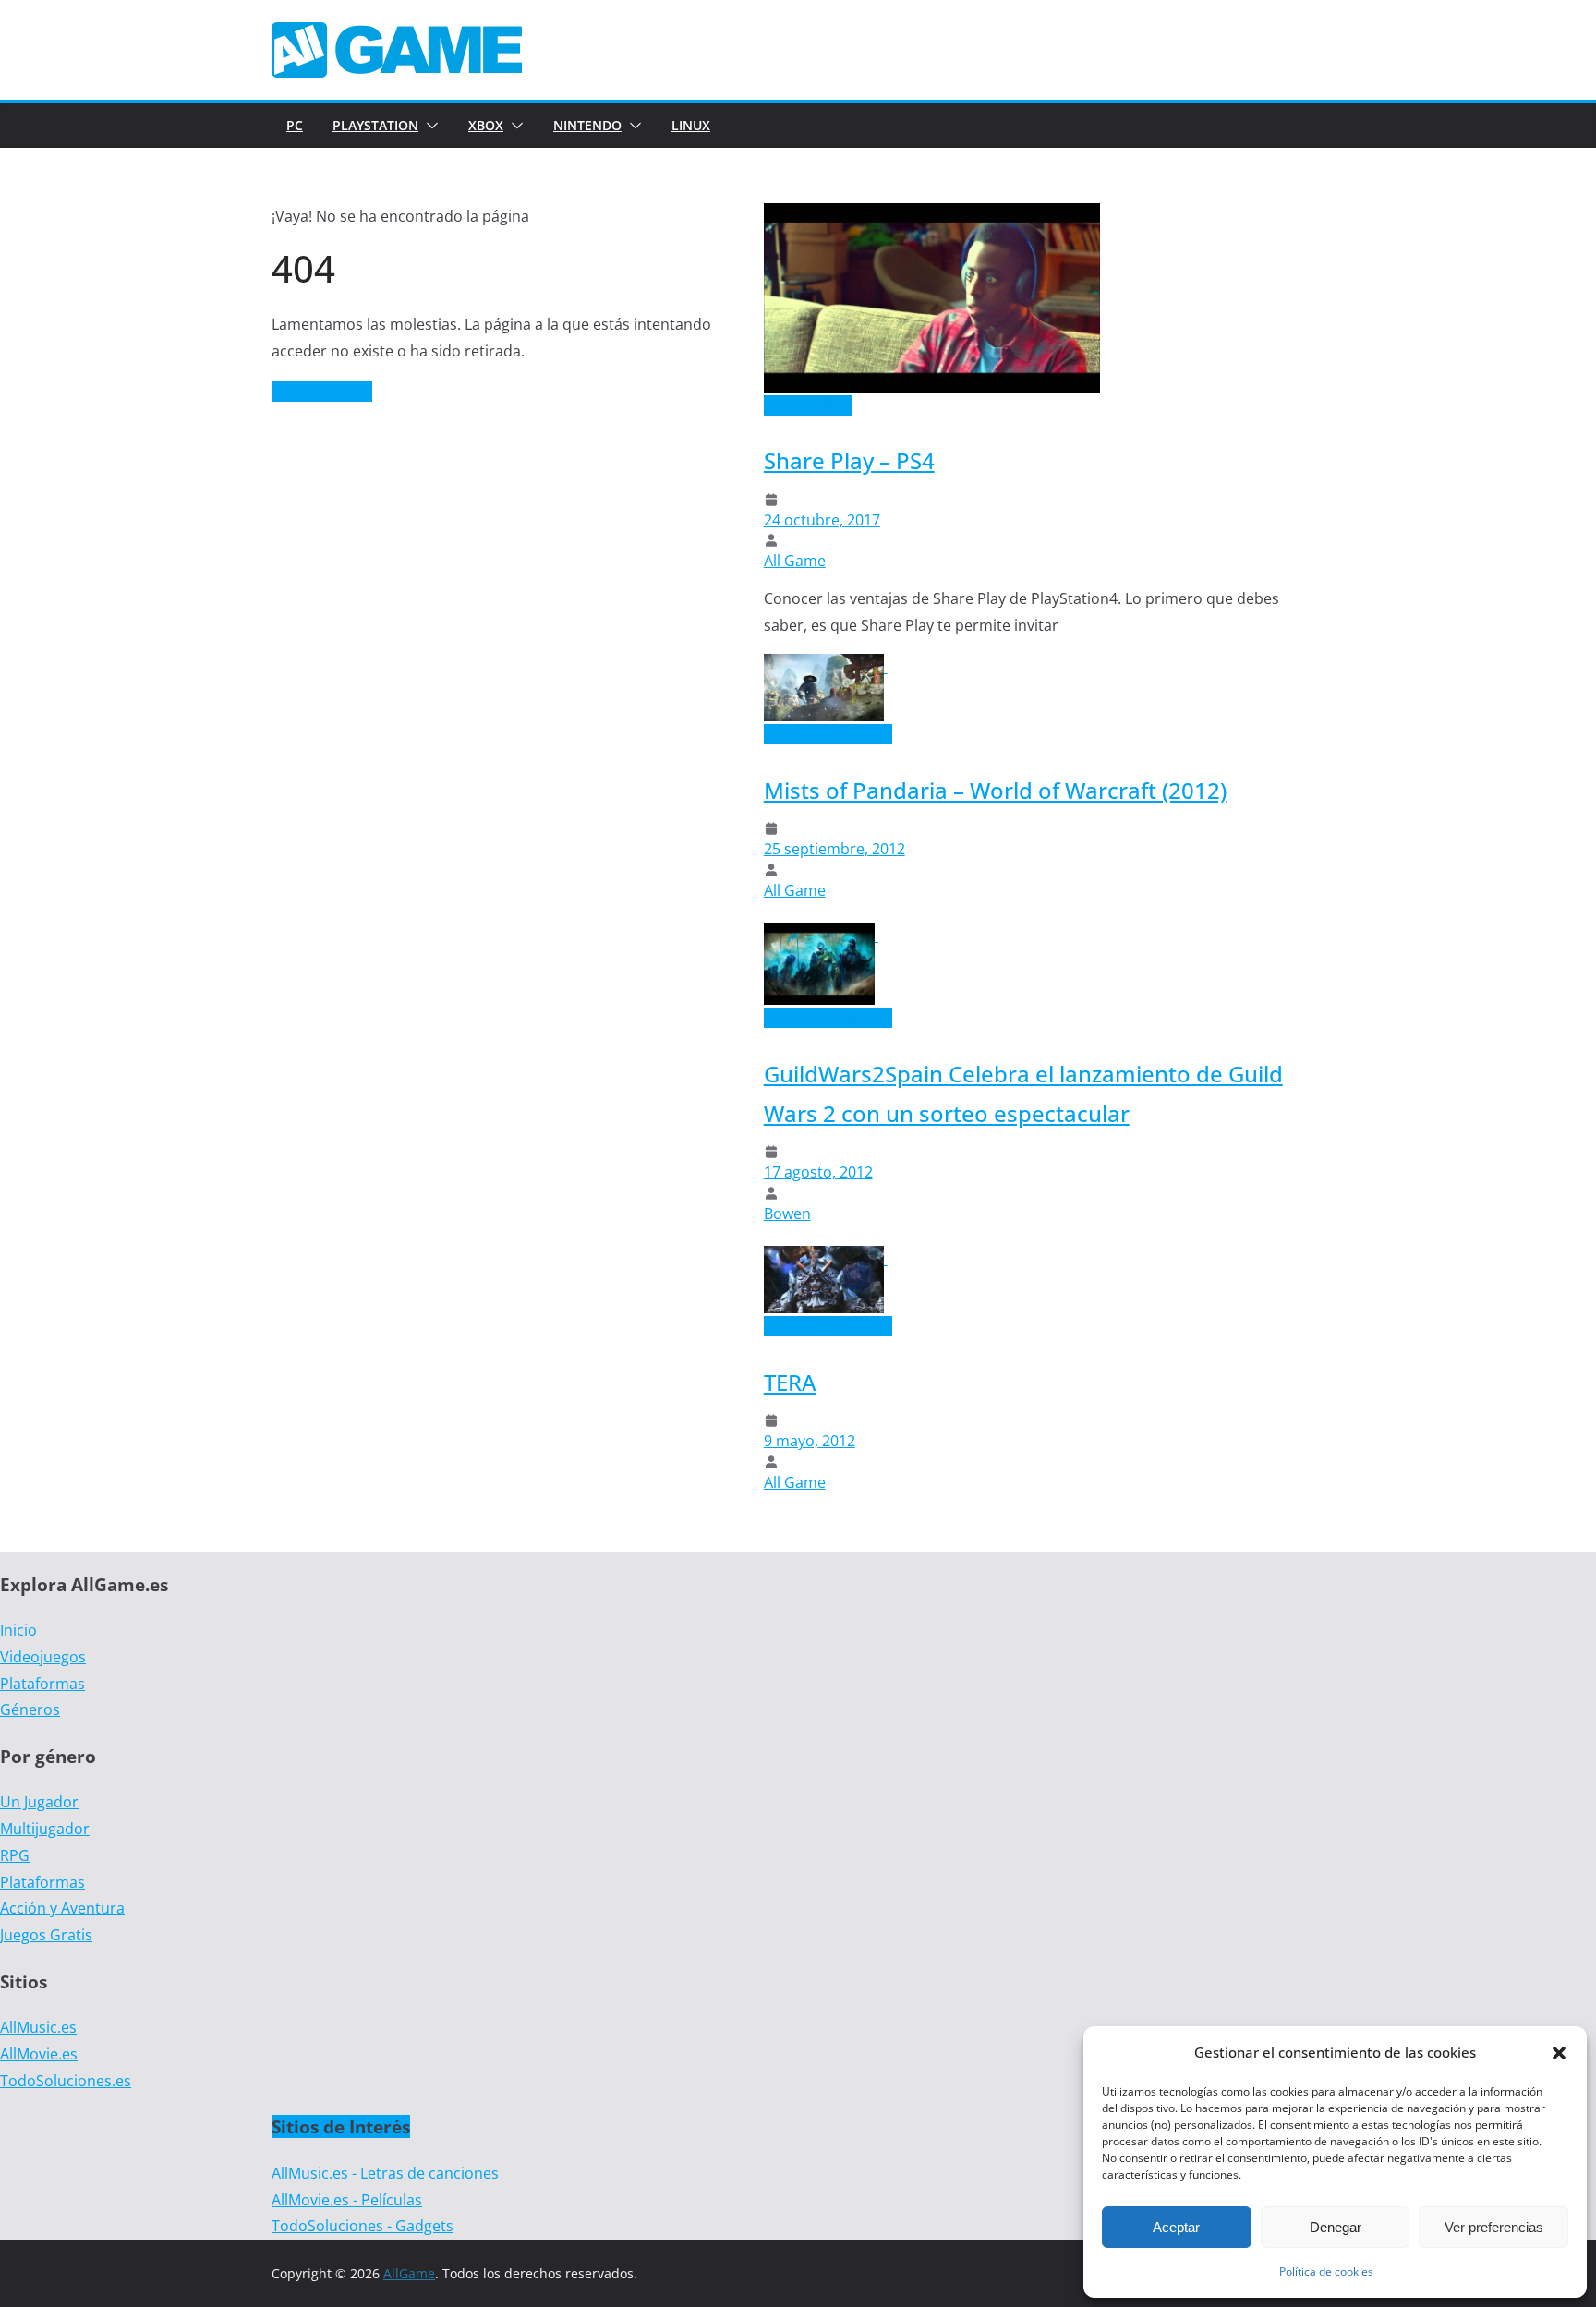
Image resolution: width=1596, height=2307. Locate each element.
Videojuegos (43, 1657)
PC (295, 125)
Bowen (787, 1214)
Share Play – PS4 (849, 460)
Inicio (18, 1630)
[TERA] (826, 1259)
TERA (790, 1382)
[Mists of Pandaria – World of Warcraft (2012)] (826, 667)
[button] (1559, 2053)
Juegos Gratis (46, 1935)
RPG (15, 1855)
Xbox (486, 125)
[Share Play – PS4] (934, 216)
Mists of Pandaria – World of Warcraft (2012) (995, 790)
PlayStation (375, 125)
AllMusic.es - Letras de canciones (385, 2173)
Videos (869, 734)
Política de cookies (1326, 2271)
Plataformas (42, 1684)
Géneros (30, 1709)
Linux (691, 125)
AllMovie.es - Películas (347, 2200)
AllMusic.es (38, 2027)
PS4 (840, 405)
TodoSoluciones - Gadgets (363, 2226)
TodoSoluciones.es (66, 2081)
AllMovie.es (39, 2054)
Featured (795, 405)
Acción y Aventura (62, 1908)
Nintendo (587, 125)
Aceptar (1176, 2227)
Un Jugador (39, 1802)
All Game (795, 561)
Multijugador (45, 1829)
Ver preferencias (1494, 2227)
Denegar (1336, 2227)
